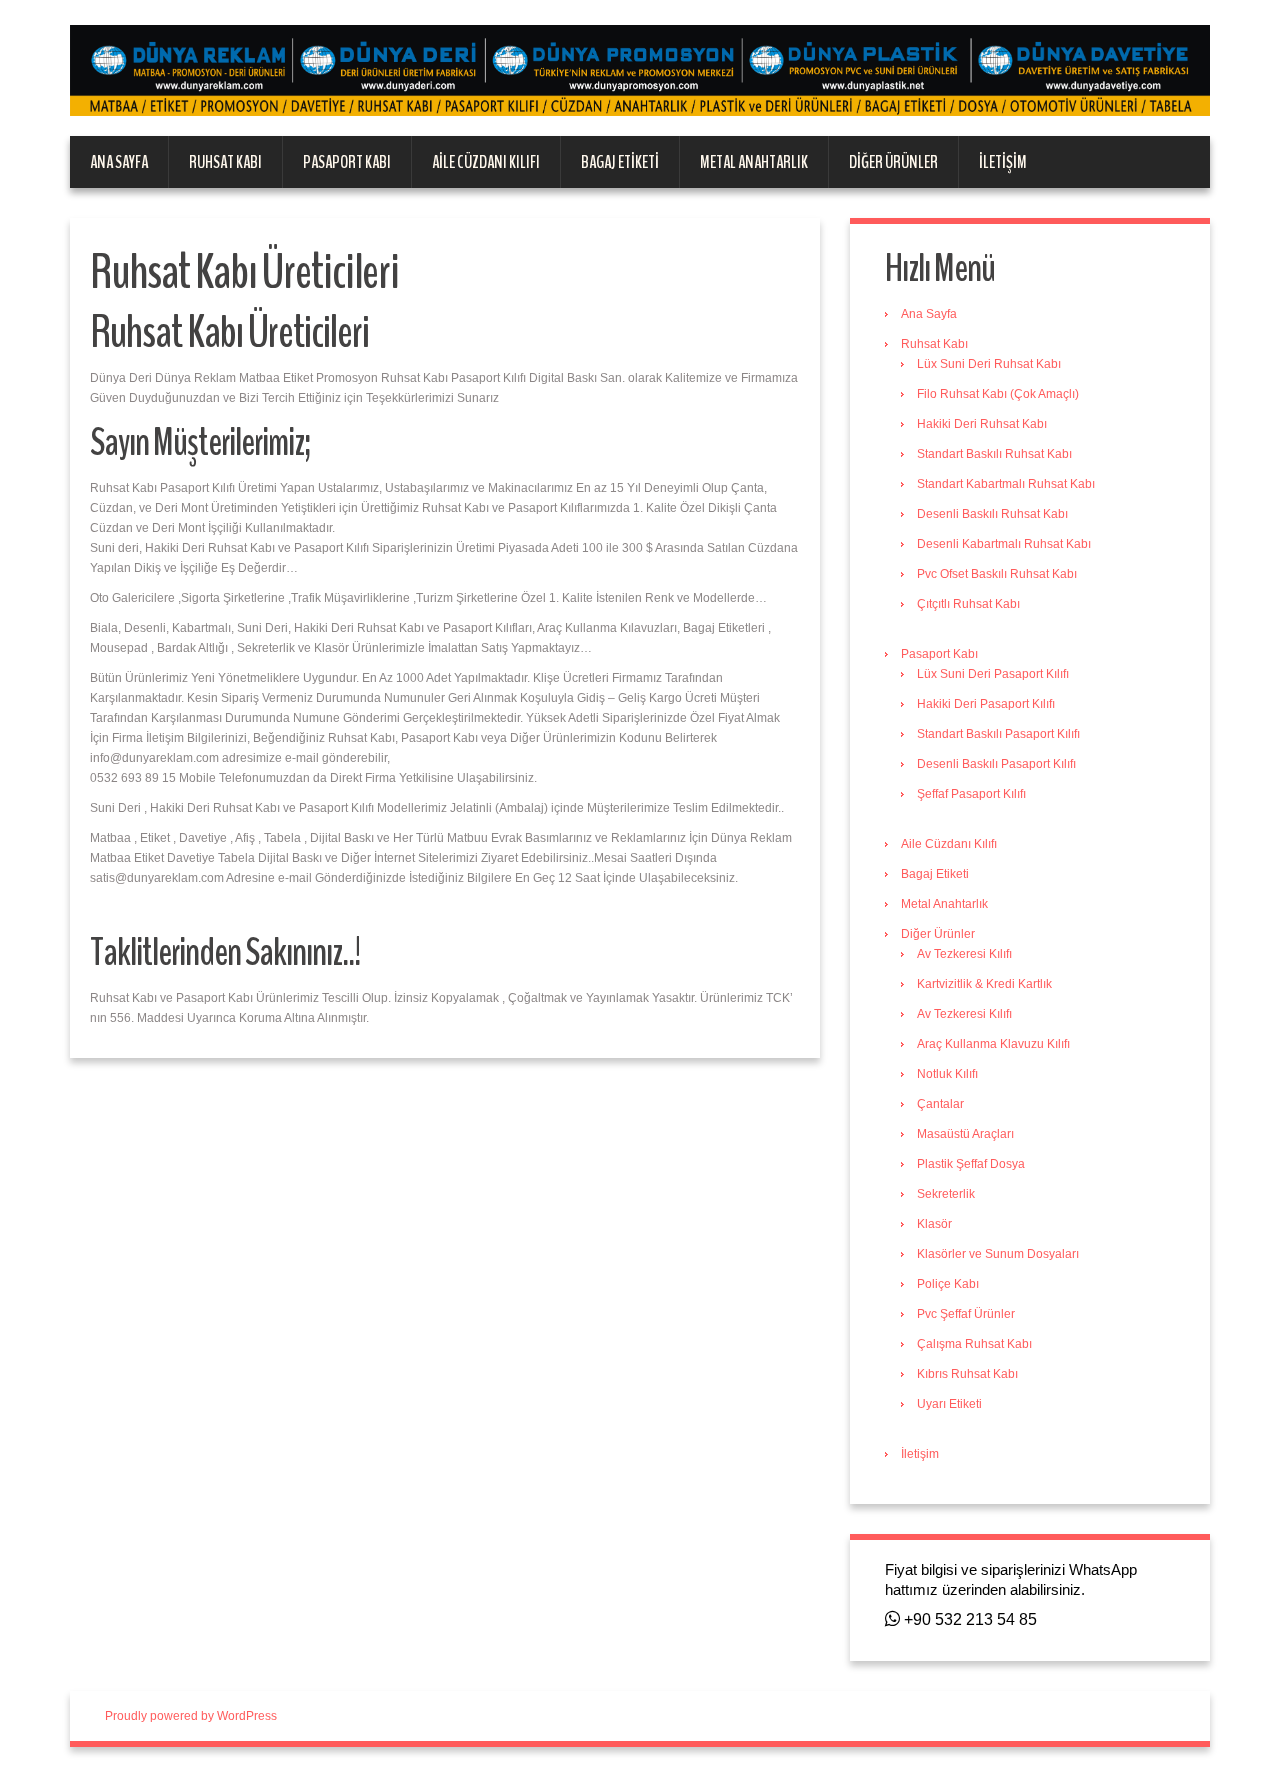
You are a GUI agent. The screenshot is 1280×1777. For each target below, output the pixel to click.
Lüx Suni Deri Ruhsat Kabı (989, 364)
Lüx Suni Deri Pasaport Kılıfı (993, 674)
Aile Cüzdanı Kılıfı (486, 162)
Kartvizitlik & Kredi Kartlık (984, 984)
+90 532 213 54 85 (968, 1619)
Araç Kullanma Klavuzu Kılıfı (993, 1044)
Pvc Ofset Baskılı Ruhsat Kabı (997, 574)
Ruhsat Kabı (225, 162)
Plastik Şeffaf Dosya (971, 1164)
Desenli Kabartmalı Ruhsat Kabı (1004, 544)
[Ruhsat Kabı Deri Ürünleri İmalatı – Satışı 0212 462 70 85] (640, 70)
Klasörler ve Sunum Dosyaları (998, 1254)
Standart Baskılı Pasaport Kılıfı (998, 734)
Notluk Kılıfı (947, 1074)
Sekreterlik (946, 1194)
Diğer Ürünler (893, 162)
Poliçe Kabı (948, 1284)
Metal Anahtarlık (754, 162)
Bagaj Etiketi (620, 162)
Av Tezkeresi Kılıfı (964, 954)
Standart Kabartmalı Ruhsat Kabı (1006, 484)
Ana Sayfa (119, 162)
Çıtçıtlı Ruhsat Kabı (968, 604)
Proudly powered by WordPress (191, 1716)
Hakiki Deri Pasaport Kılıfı (986, 704)
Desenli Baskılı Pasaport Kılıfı (996, 764)
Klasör (934, 1224)
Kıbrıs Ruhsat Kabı (967, 1374)
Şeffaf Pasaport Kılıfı (971, 794)
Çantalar (940, 1104)
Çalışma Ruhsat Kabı (974, 1344)
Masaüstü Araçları (965, 1134)
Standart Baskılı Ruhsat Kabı (994, 454)
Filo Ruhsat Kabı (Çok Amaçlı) (998, 394)
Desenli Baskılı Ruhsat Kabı (992, 514)
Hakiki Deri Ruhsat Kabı (982, 424)
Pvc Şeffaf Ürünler (966, 1314)
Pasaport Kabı (347, 162)
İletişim (1003, 162)
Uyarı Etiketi (949, 1404)
